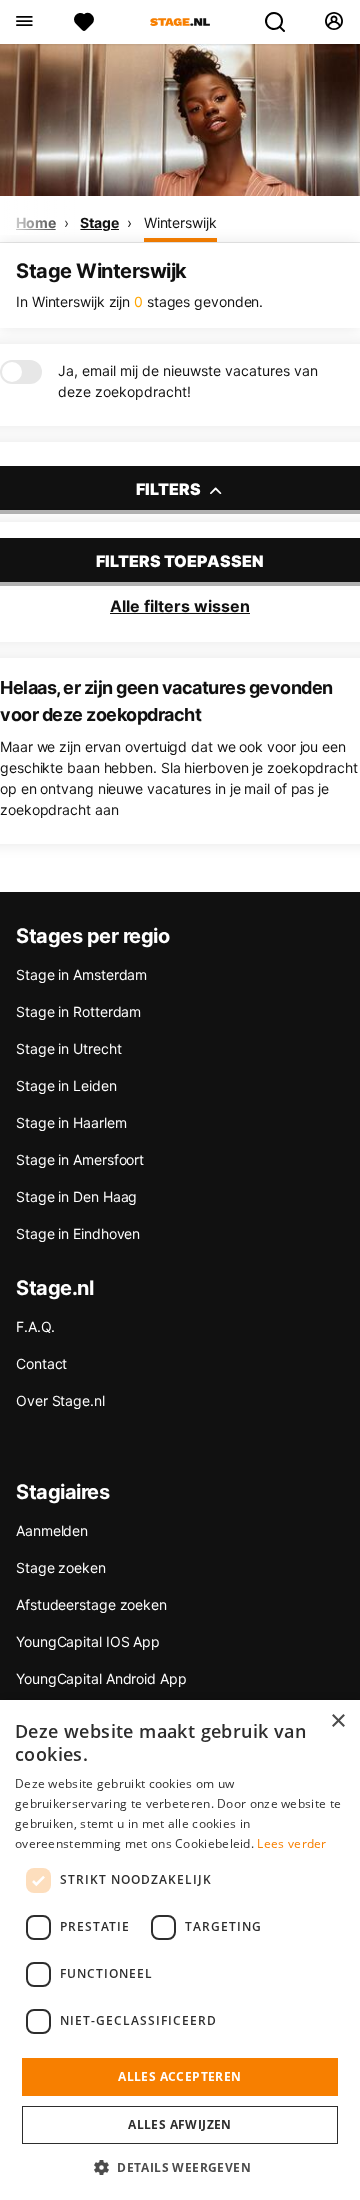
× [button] (337, 1721)
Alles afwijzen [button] (180, 2124)
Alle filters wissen (180, 606)
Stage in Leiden (66, 1085)
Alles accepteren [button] (179, 2076)
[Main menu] (23, 22)
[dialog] (180, 1950)
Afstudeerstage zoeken (91, 1604)
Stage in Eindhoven (78, 1233)
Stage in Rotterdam (78, 1011)
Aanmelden (52, 1530)
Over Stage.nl (60, 1400)
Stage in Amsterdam (81, 974)
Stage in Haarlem (71, 1122)
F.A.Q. (35, 1326)
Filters (170, 489)
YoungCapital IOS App (88, 1641)
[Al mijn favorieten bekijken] (84, 22)
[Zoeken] (283, 22)
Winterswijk (180, 222)
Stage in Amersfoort (80, 1159)
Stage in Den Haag (76, 1196)
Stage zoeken (61, 1567)
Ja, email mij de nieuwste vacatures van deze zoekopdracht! (188, 381)
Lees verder (291, 1843)
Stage (99, 222)
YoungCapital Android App (101, 1678)
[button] (180, 2167)
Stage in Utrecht (68, 1048)
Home (36, 222)
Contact (41, 1363)
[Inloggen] (333, 22)
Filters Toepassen (180, 561)
